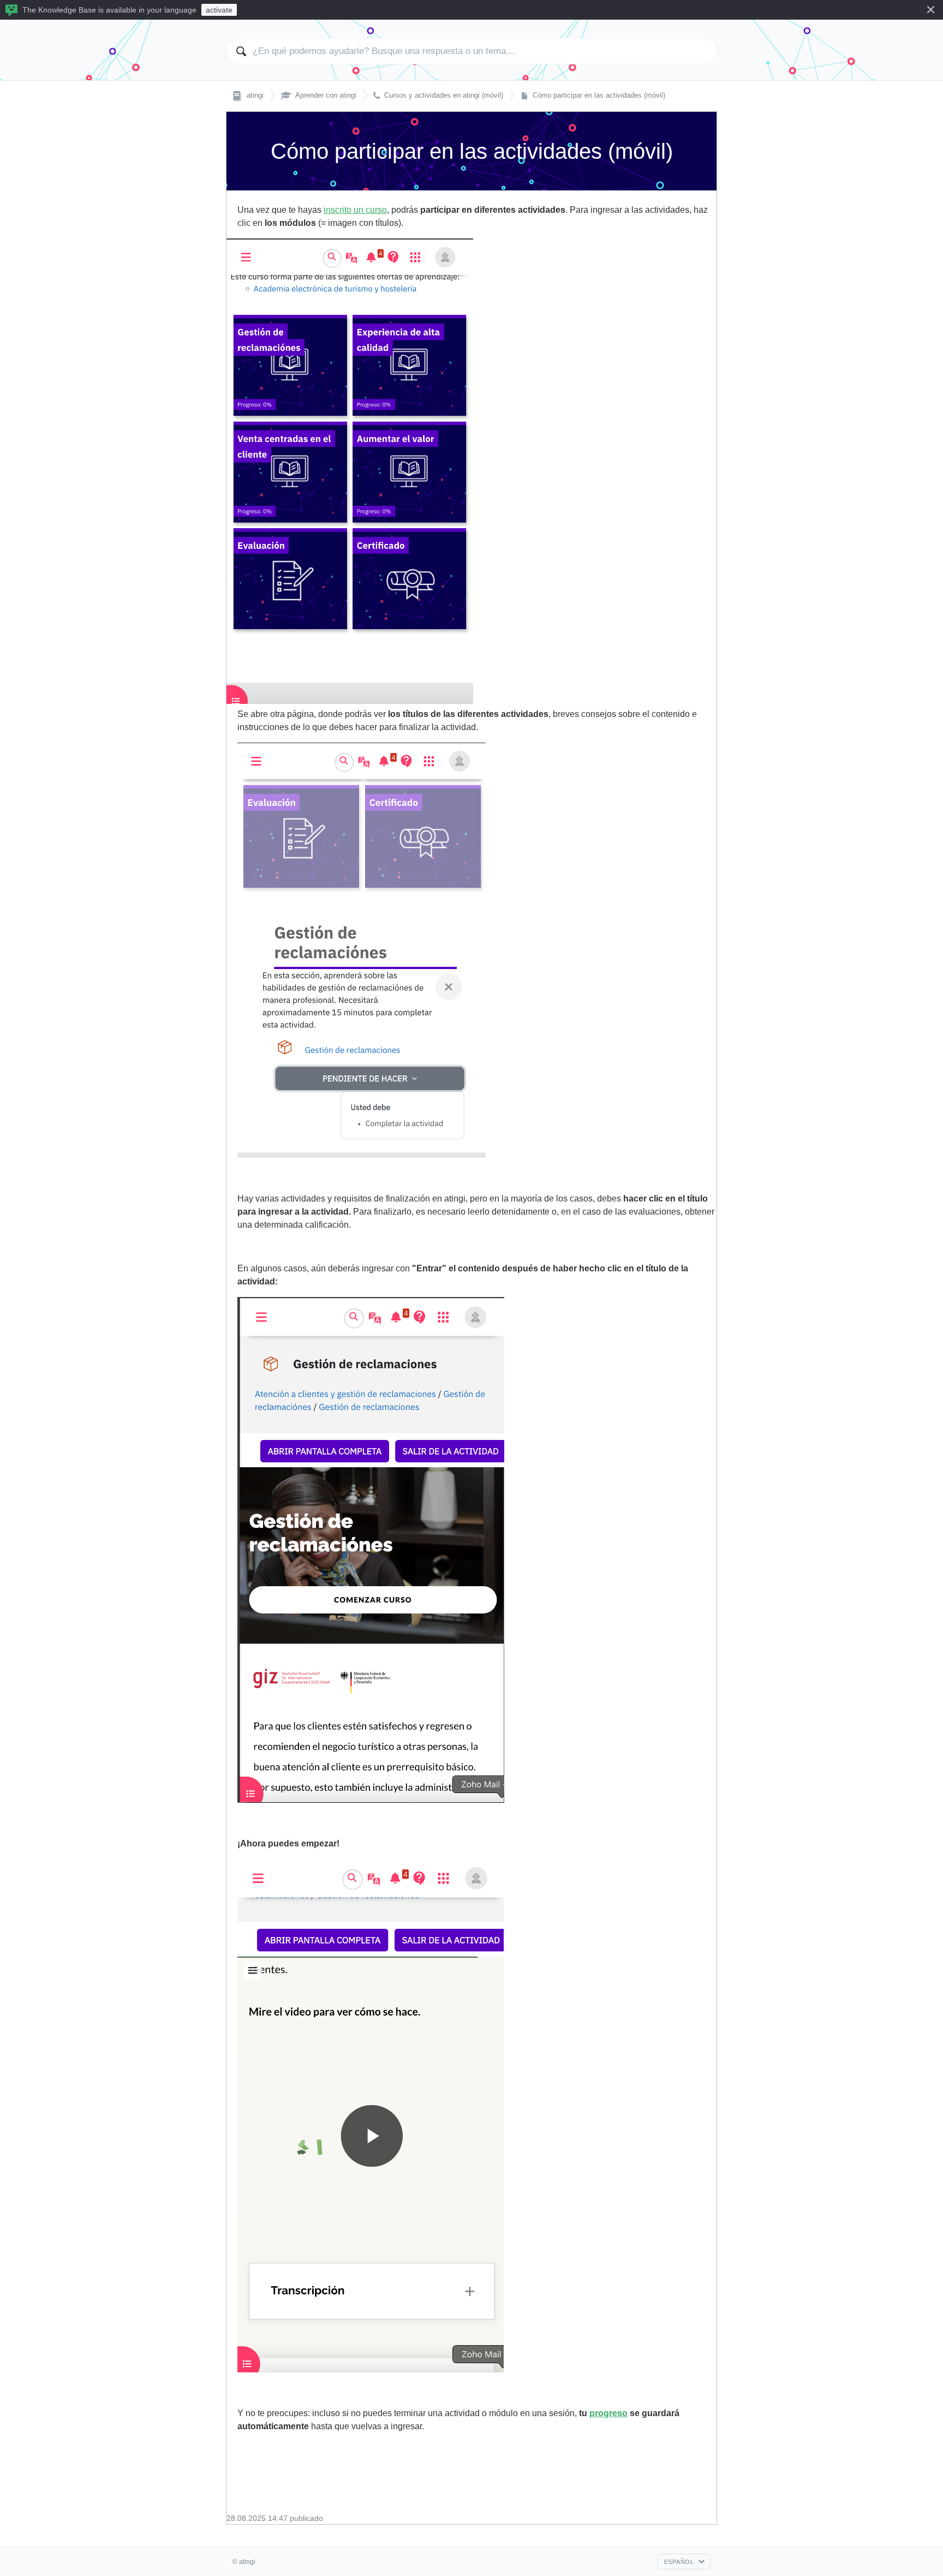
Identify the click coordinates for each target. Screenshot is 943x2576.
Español (679, 2562)
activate (219, 10)
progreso (608, 2413)
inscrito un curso (355, 210)
